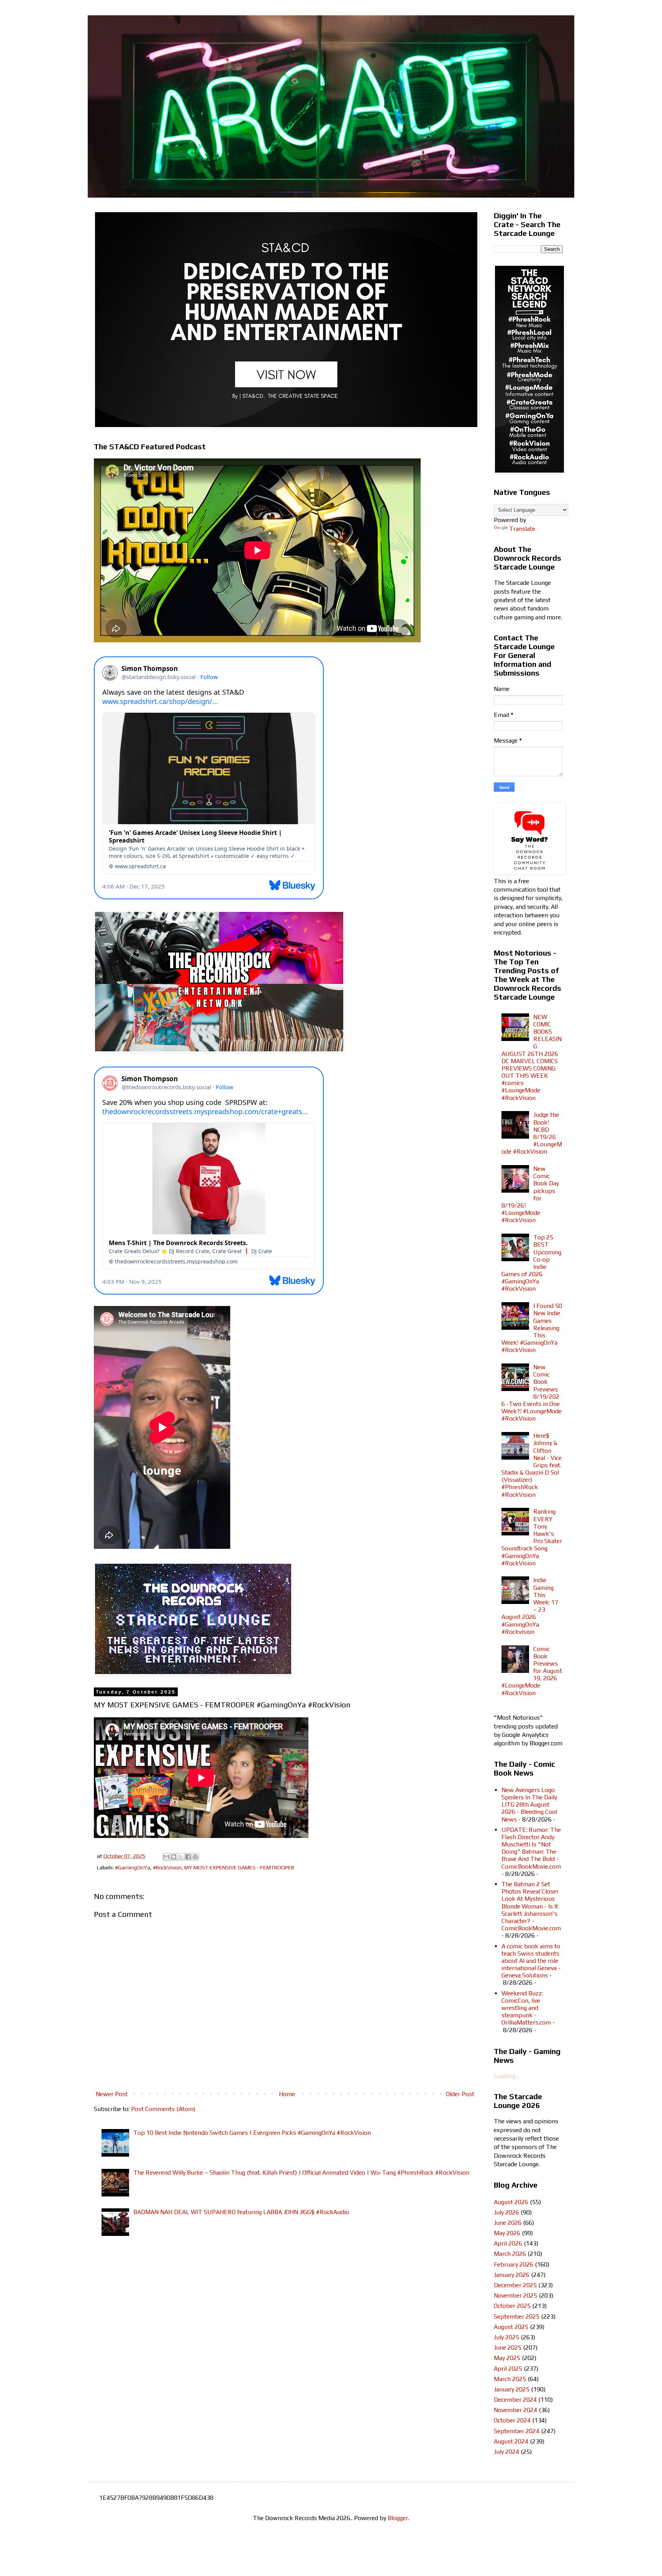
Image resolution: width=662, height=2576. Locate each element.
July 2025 (506, 2337)
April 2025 (508, 2369)
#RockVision (167, 1867)
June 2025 (508, 2348)
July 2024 (506, 2452)
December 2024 (515, 2400)
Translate (522, 529)
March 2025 (510, 2379)
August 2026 (511, 2202)
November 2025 (515, 2295)
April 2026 (508, 2243)
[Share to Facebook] (188, 1857)
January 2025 (512, 2389)
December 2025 (515, 2285)
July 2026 (506, 2212)
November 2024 (515, 2410)
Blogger (398, 2518)
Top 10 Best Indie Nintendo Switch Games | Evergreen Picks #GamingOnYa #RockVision (252, 2133)
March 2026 (510, 2254)
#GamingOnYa (133, 1867)
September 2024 (517, 2431)
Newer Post (112, 2094)
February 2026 (514, 2264)
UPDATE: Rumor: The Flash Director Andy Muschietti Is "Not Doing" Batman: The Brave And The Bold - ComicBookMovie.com (531, 1848)
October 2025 (512, 2306)
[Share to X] (181, 1857)
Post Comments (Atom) (163, 2109)
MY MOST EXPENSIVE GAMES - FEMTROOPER (239, 1867)
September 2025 (517, 2317)
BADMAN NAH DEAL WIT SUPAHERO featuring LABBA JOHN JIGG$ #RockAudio (241, 2212)
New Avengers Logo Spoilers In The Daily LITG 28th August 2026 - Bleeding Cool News (529, 1805)
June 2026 (508, 2223)
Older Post (460, 2094)
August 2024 (511, 2441)
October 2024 (512, 2420)
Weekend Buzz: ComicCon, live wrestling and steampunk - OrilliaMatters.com (526, 2008)
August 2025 (511, 2327)
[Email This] (166, 1857)
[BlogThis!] (174, 1857)
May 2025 (507, 2358)
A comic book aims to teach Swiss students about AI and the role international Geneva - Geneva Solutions (531, 1961)
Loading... (506, 2076)
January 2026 (512, 2275)
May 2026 (507, 2233)
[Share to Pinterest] (195, 1857)
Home (287, 2094)
